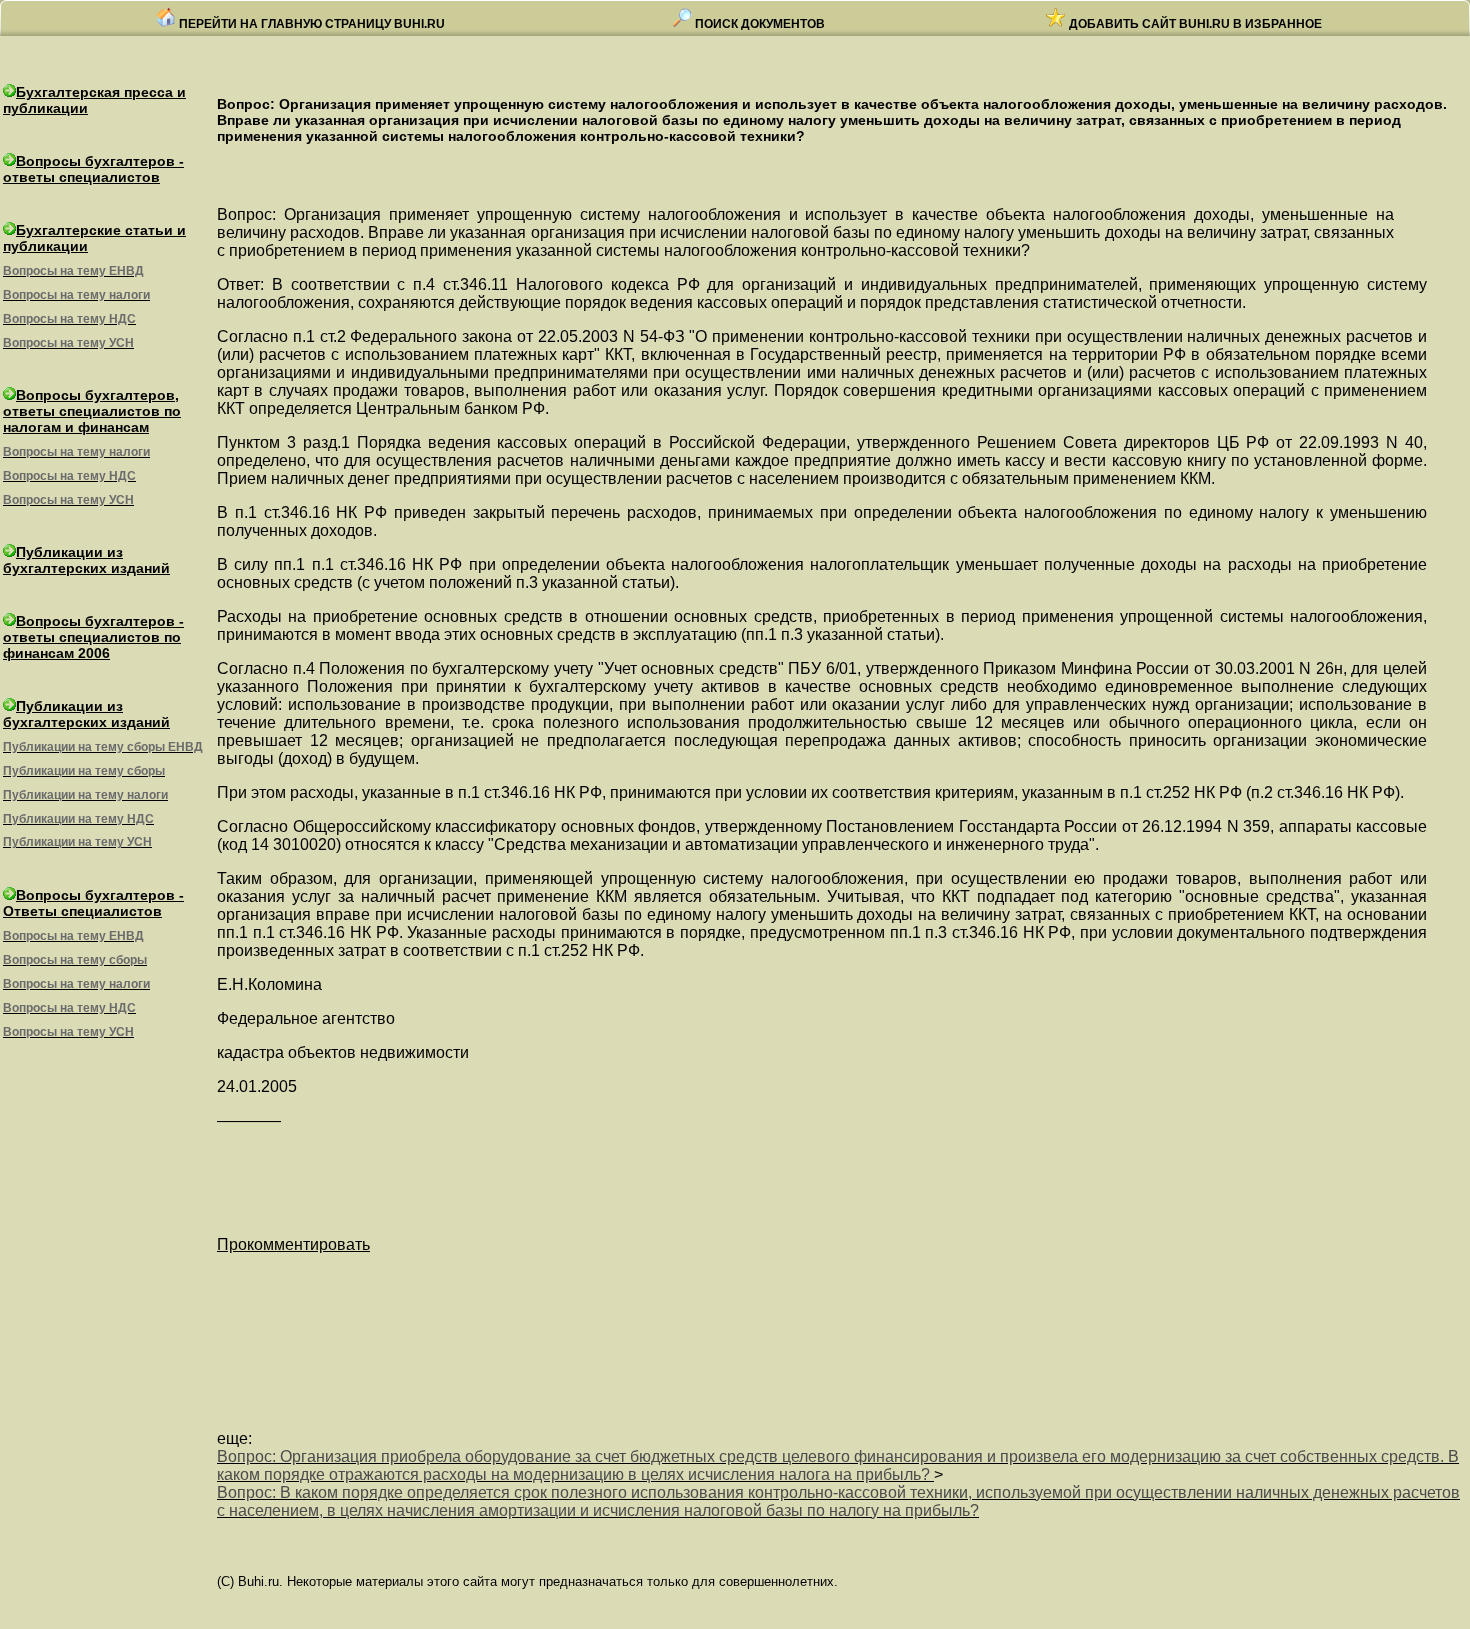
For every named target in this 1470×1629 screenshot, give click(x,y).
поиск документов (758, 24)
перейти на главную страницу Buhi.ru (310, 24)
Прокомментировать (293, 1244)
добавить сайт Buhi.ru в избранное (1194, 24)
